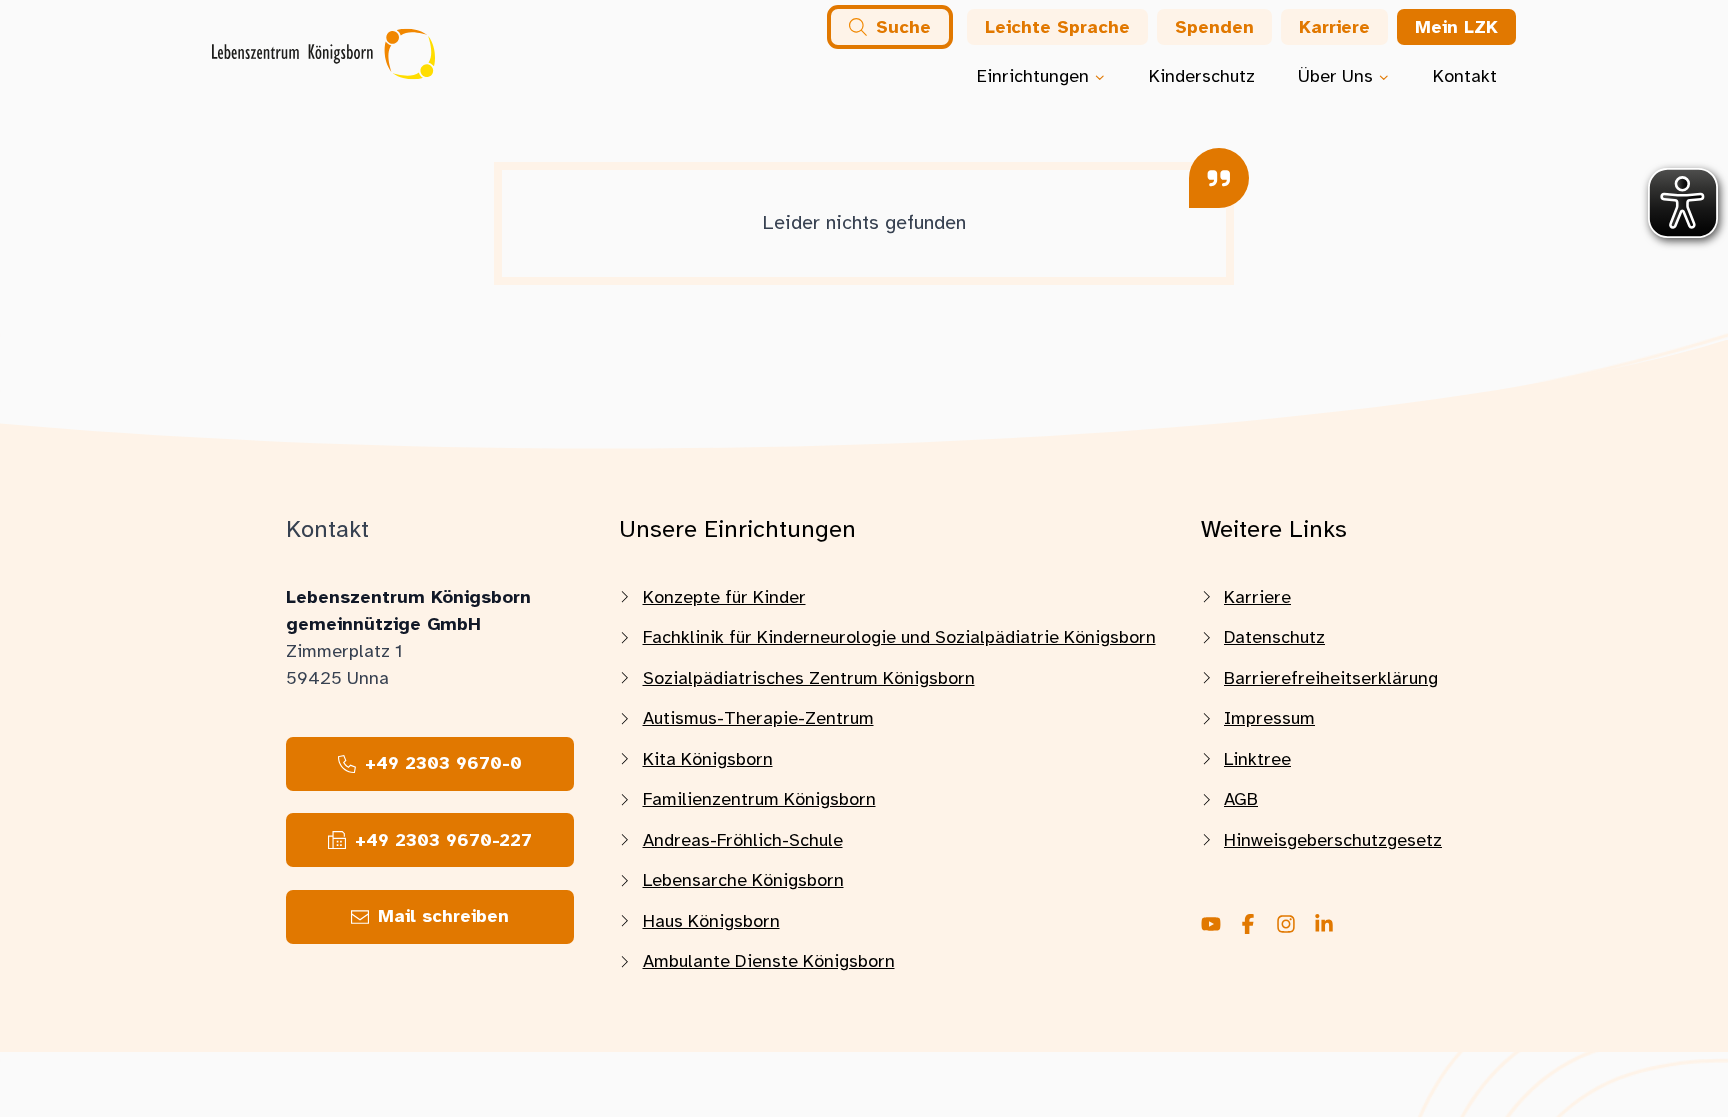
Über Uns (1335, 76)
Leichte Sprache (1057, 27)
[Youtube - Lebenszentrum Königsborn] (1211, 925)
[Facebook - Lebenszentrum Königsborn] (1248, 925)
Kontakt (1465, 76)
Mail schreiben (443, 916)
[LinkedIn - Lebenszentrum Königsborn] (1324, 925)
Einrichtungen (1033, 76)
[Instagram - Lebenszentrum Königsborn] (1286, 925)
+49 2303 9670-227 (443, 840)
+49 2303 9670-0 (443, 763)
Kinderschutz (1202, 76)
